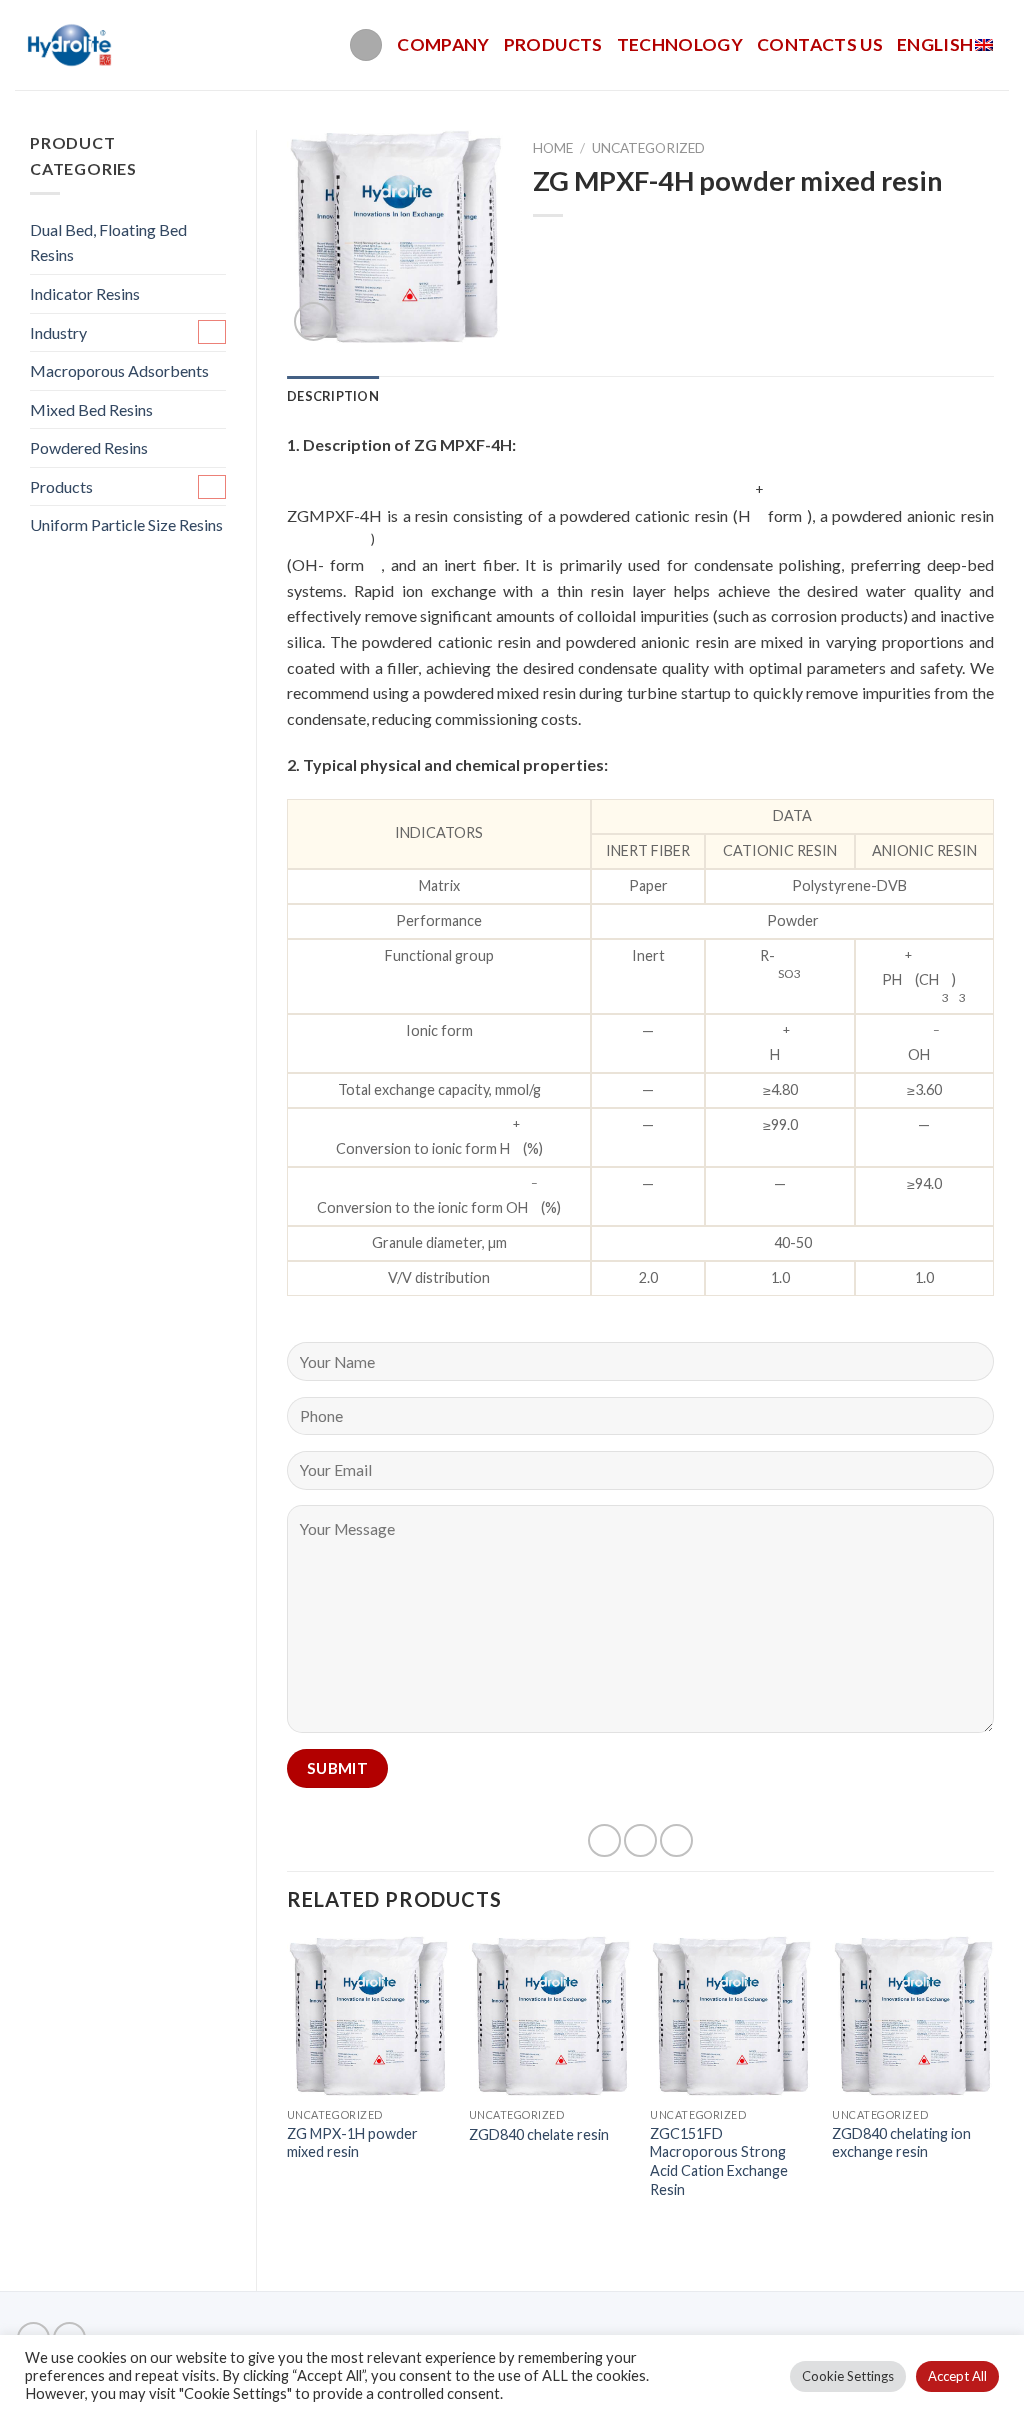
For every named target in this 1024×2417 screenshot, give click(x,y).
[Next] (993, 2096)
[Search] (366, 45)
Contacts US (820, 44)
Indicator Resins (85, 293)
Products (553, 44)
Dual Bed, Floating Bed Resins (108, 242)
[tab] (333, 396)
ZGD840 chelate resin (539, 2134)
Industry (58, 332)
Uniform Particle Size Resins (126, 524)
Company (443, 44)
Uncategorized (648, 148)
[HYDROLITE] (71, 45)
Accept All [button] (957, 2376)
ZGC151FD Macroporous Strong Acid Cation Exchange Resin (719, 2161)
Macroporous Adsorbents (119, 370)
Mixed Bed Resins (91, 409)
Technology (680, 44)
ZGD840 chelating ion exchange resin (901, 2143)
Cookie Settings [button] (848, 2376)
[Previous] (288, 2096)
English (935, 44)
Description (333, 396)
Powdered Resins (89, 447)
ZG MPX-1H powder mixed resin (352, 2143)
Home (553, 148)
